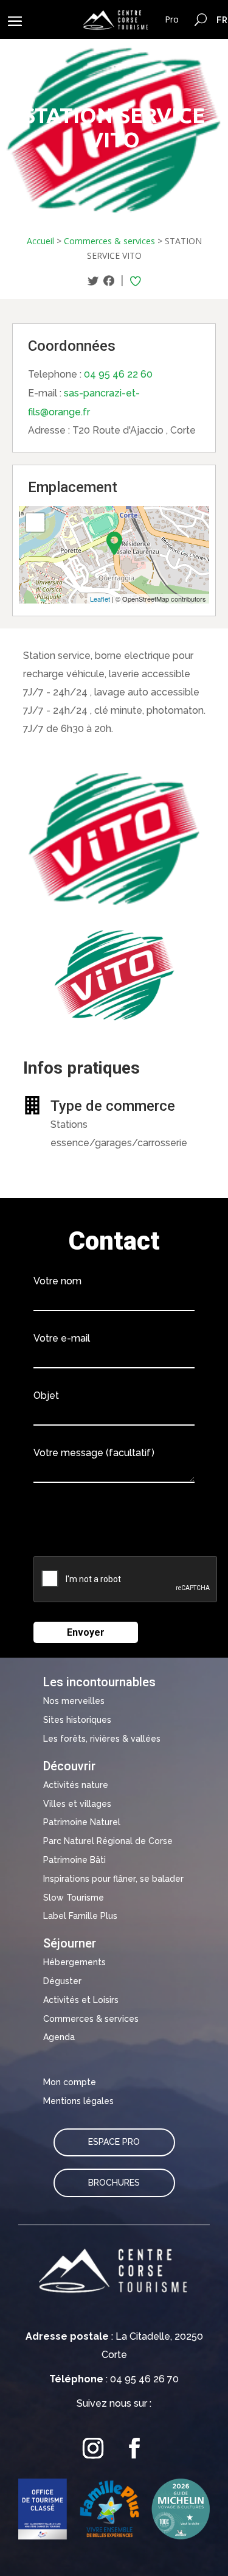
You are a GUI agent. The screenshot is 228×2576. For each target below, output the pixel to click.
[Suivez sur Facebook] (135, 2448)
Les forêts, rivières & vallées (102, 1739)
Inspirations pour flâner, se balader (113, 1879)
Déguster (62, 1981)
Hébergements (74, 1962)
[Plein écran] (35, 523)
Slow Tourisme (74, 1898)
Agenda (59, 2037)
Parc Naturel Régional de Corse (108, 1841)
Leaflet (100, 599)
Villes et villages (77, 1804)
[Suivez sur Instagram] (94, 2448)
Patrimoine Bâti (74, 1860)
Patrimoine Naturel (82, 1822)
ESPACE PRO (114, 2142)
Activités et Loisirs (81, 2000)
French (222, 19)
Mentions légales (78, 2101)
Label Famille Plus (80, 1916)
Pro (172, 19)
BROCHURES (114, 2183)
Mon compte (70, 2082)
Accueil (40, 241)
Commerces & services (109, 241)
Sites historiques (77, 1720)
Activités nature (76, 1785)
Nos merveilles (74, 1701)
